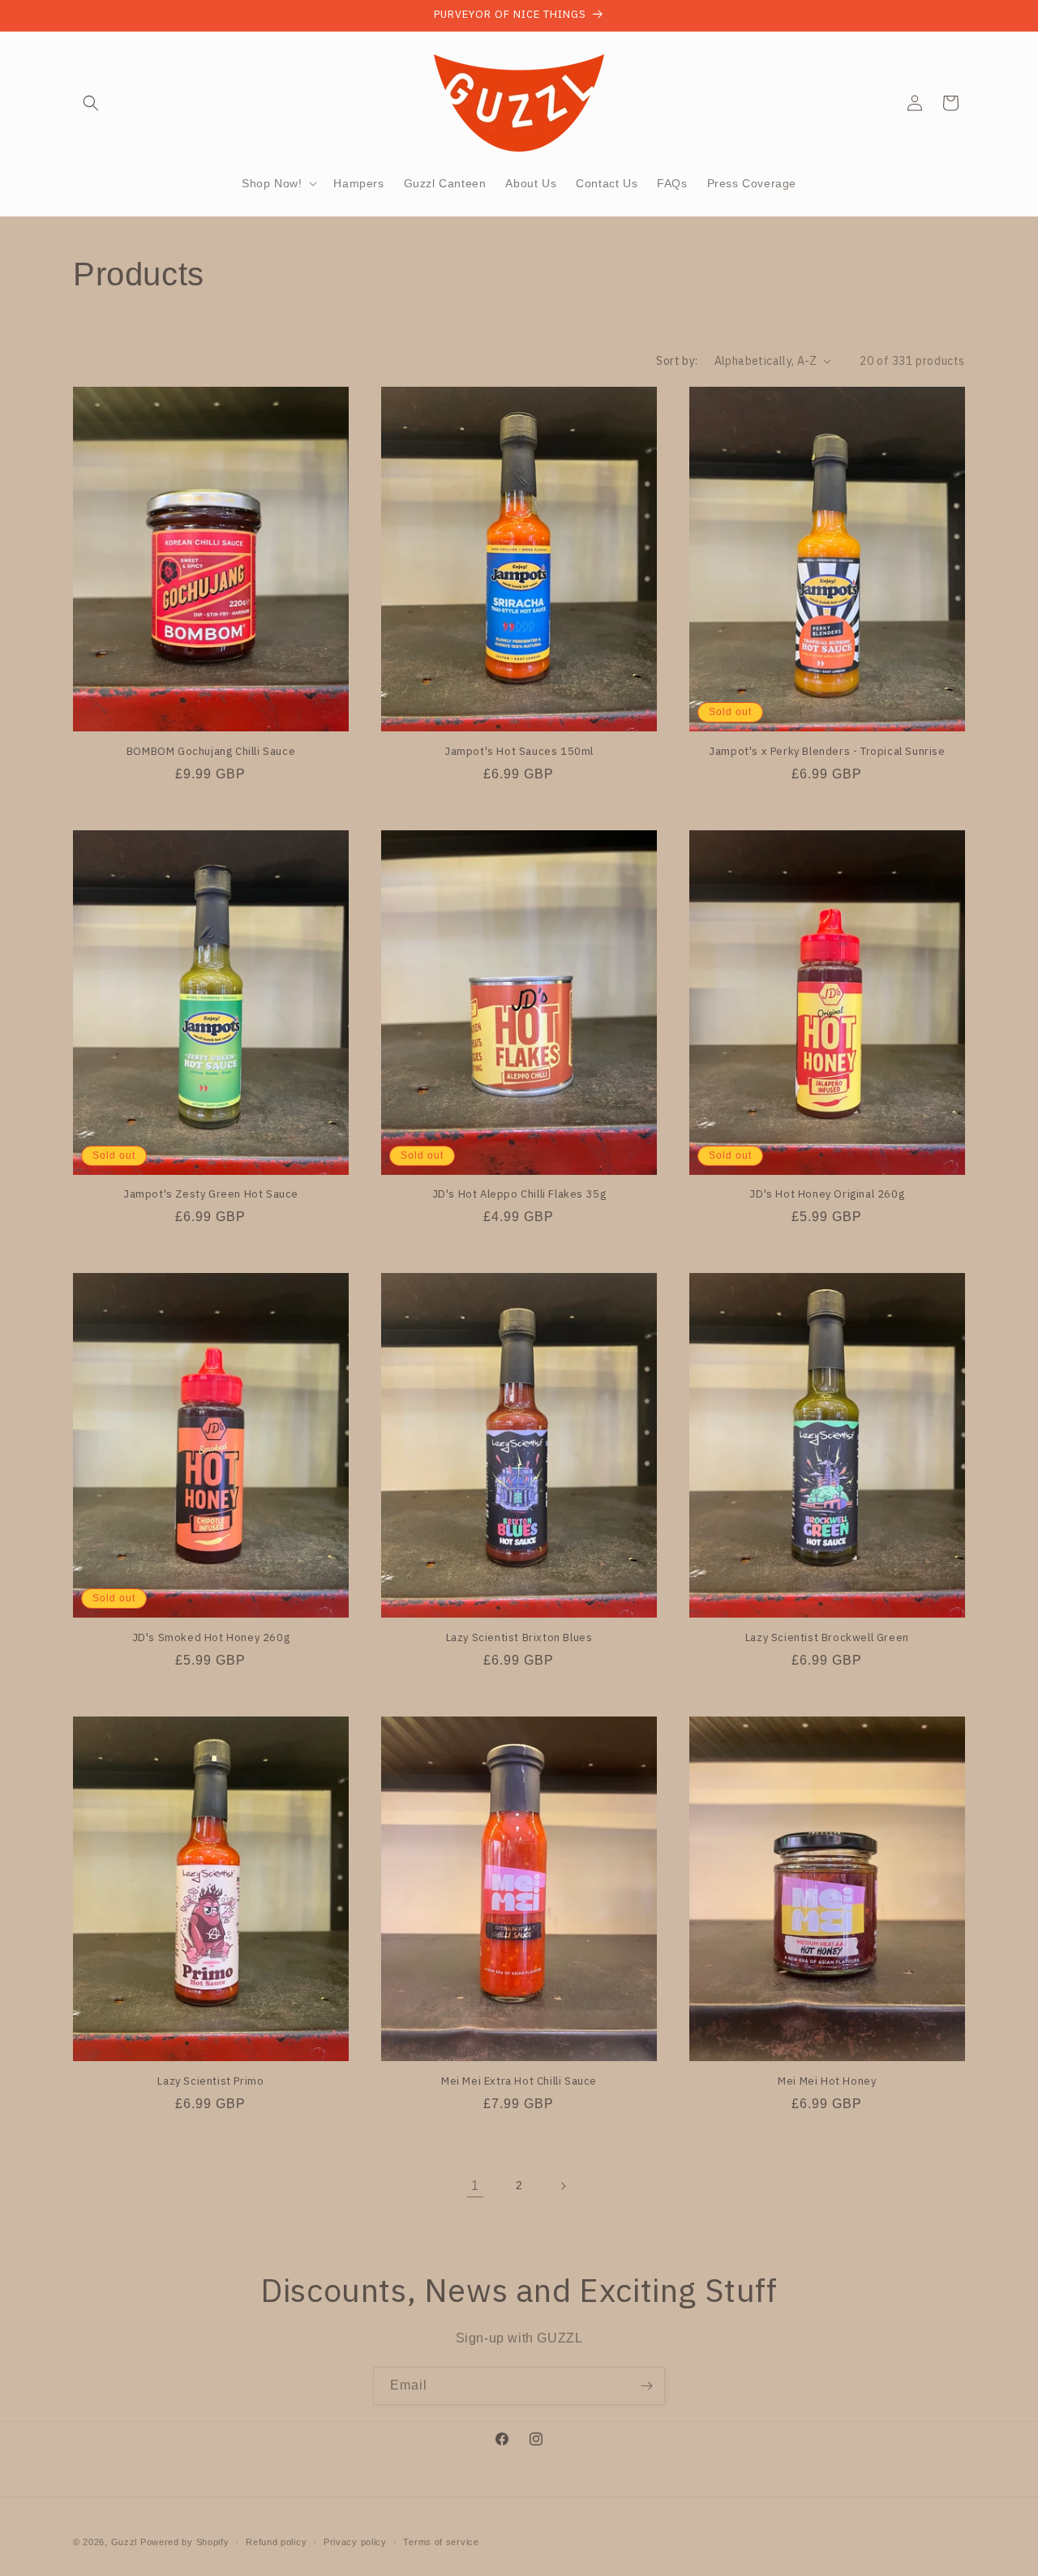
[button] (91, 103)
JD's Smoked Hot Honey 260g (211, 1638)
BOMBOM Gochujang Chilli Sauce (211, 752)
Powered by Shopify (185, 2542)
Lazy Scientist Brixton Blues (519, 1638)
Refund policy (276, 2542)
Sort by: (677, 361)
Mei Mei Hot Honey (827, 2081)
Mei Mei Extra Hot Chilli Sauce (519, 2081)
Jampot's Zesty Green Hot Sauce (211, 1194)
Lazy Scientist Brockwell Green (827, 1638)
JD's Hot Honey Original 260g (827, 1194)
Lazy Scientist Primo (210, 2081)
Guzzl (124, 2542)
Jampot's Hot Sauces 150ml (519, 752)
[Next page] (563, 2186)
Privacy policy (355, 2542)
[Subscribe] (646, 2386)
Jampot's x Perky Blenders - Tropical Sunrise (827, 752)
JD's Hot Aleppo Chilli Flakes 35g (519, 1194)
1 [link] (475, 2186)
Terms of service (441, 2542)
